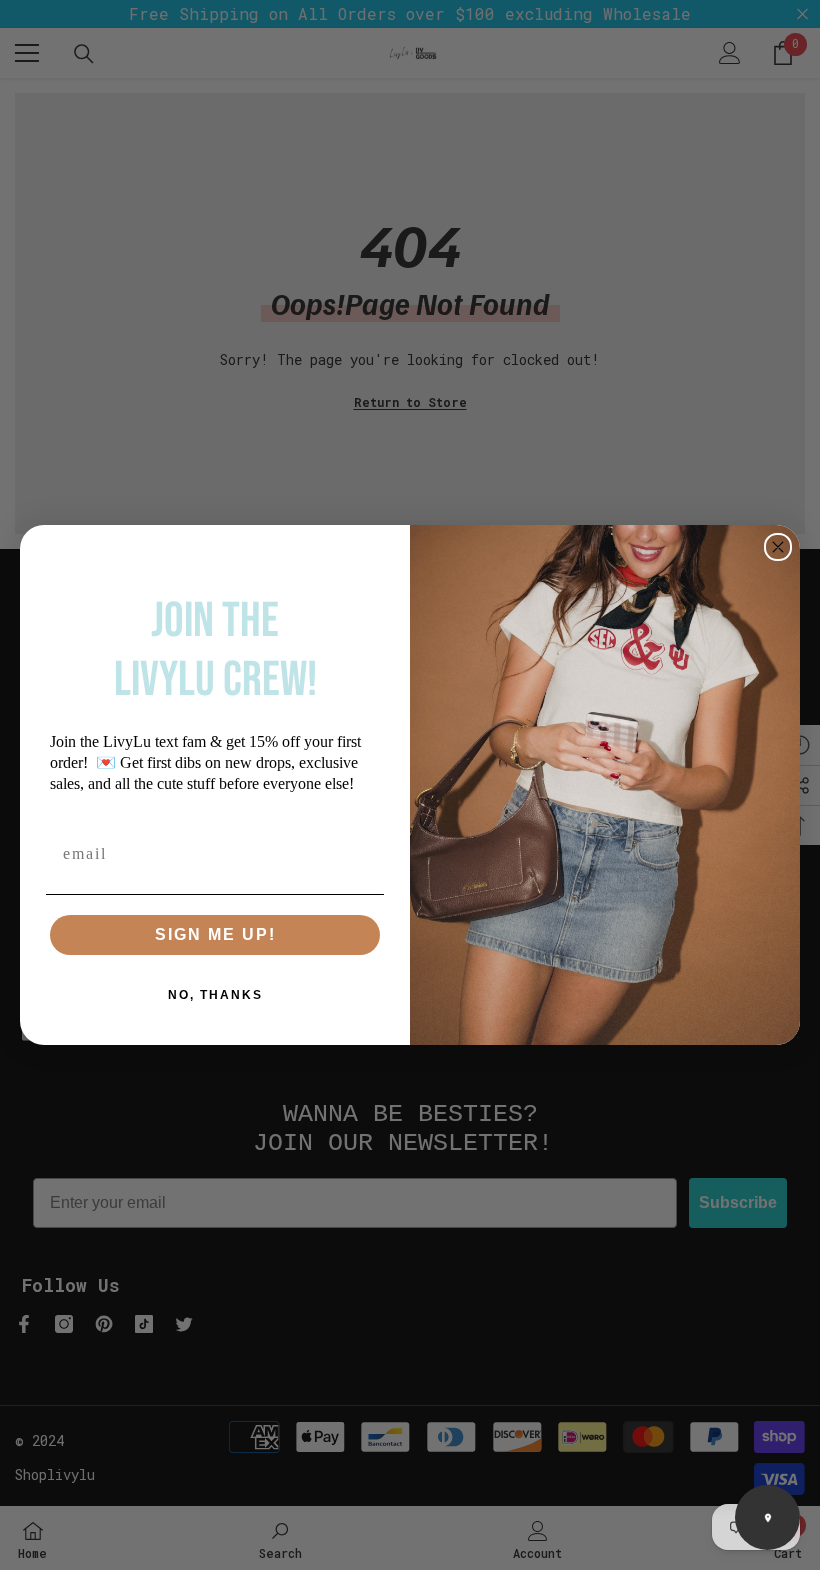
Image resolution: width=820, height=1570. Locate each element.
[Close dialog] (778, 547)
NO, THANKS (215, 995)
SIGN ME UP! (215, 934)
